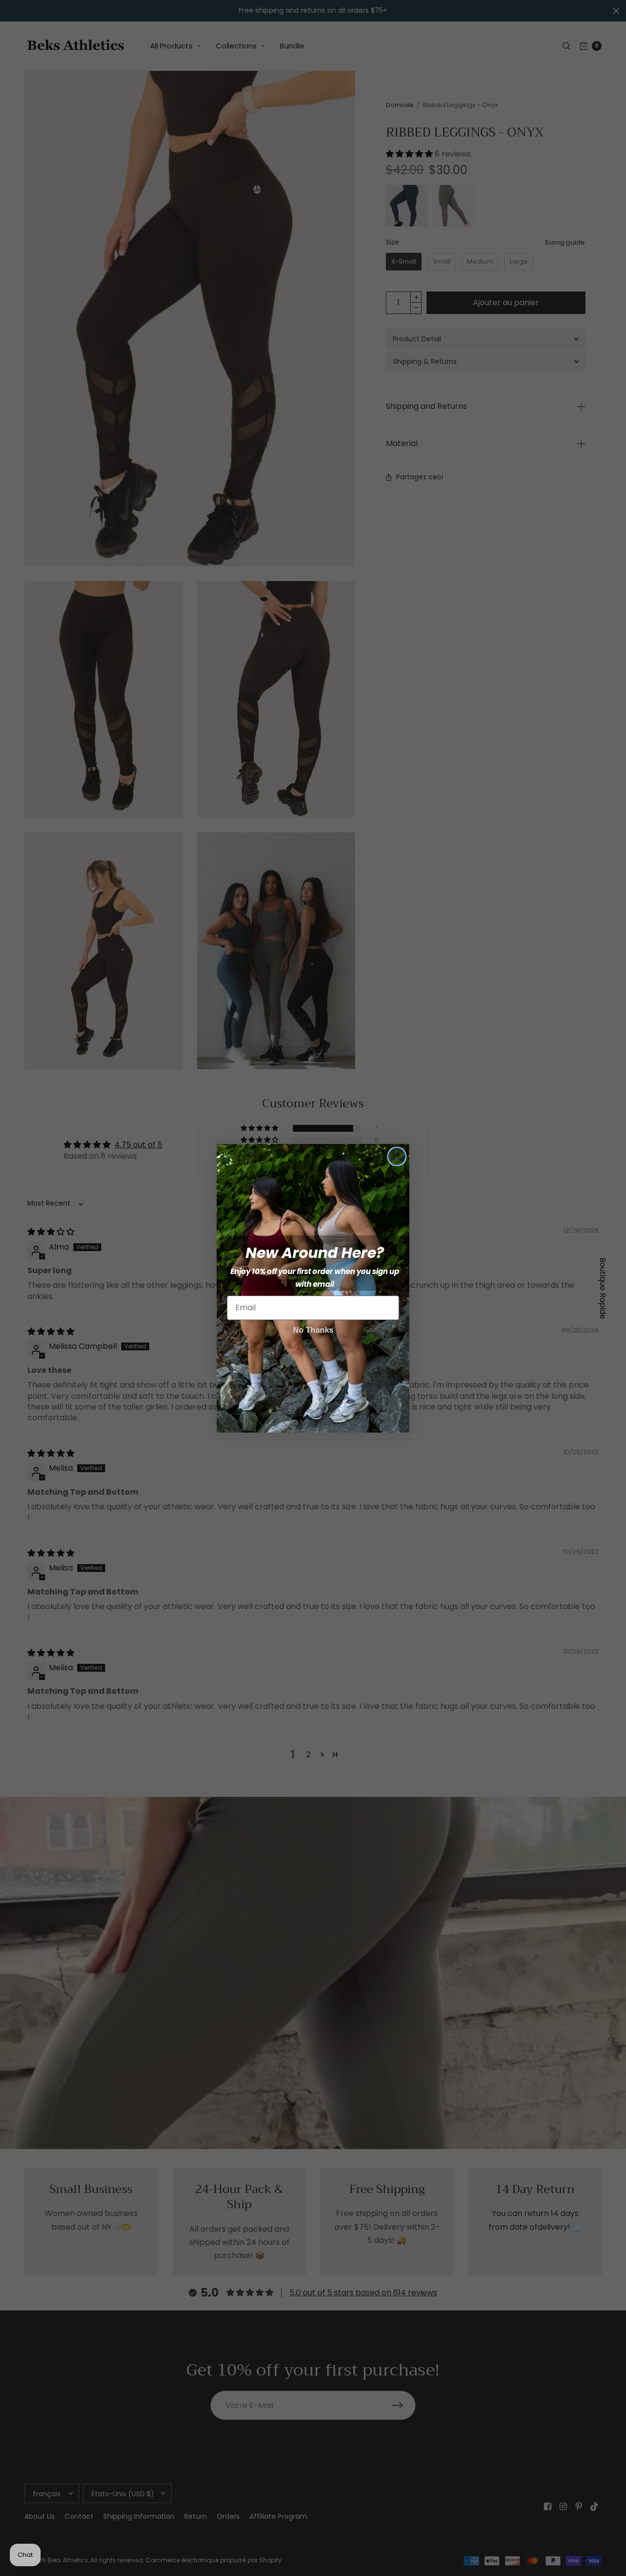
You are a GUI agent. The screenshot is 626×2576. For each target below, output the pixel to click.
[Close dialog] (397, 1156)
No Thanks (313, 1330)
